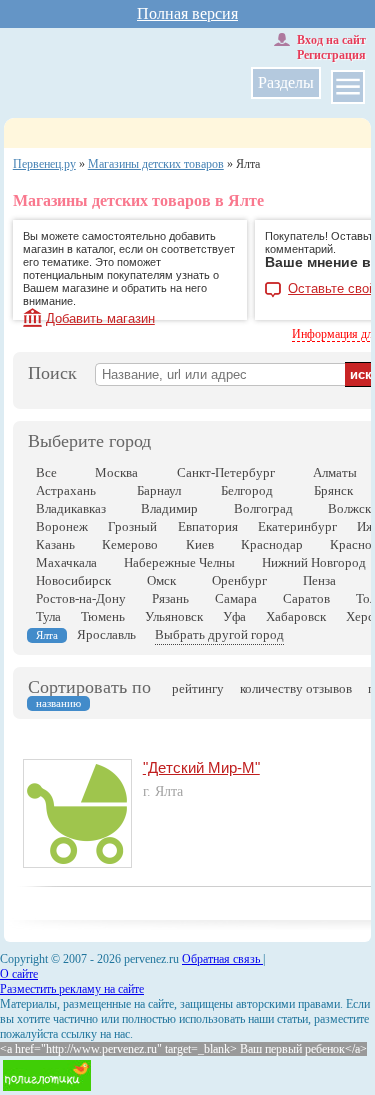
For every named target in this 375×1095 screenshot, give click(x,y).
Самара (236, 598)
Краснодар (272, 544)
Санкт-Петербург (226, 472)
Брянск (333, 490)
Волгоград (263, 508)
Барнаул (159, 490)
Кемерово (130, 544)
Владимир (169, 508)
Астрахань (66, 490)
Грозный (132, 526)
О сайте (19, 974)
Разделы (286, 82)
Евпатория (208, 526)
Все (46, 472)
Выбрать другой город (219, 634)
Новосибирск (73, 580)
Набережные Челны (179, 562)
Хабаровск (296, 616)
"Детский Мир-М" (201, 767)
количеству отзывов (296, 688)
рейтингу (198, 688)
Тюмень (103, 616)
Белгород (247, 490)
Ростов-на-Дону (81, 598)
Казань (55, 544)
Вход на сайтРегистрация (331, 47)
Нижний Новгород (314, 562)
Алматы (335, 472)
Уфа (234, 616)
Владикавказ (71, 508)
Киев (200, 544)
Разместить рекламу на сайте (72, 989)
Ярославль (106, 634)
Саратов (306, 598)
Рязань (170, 598)
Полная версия (187, 13)
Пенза (319, 580)
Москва (116, 472)
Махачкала (66, 562)
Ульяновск (174, 616)
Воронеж (62, 526)
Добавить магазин (100, 318)
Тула (48, 616)
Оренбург (239, 580)
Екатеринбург (297, 526)
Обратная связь (222, 959)
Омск (161, 580)
